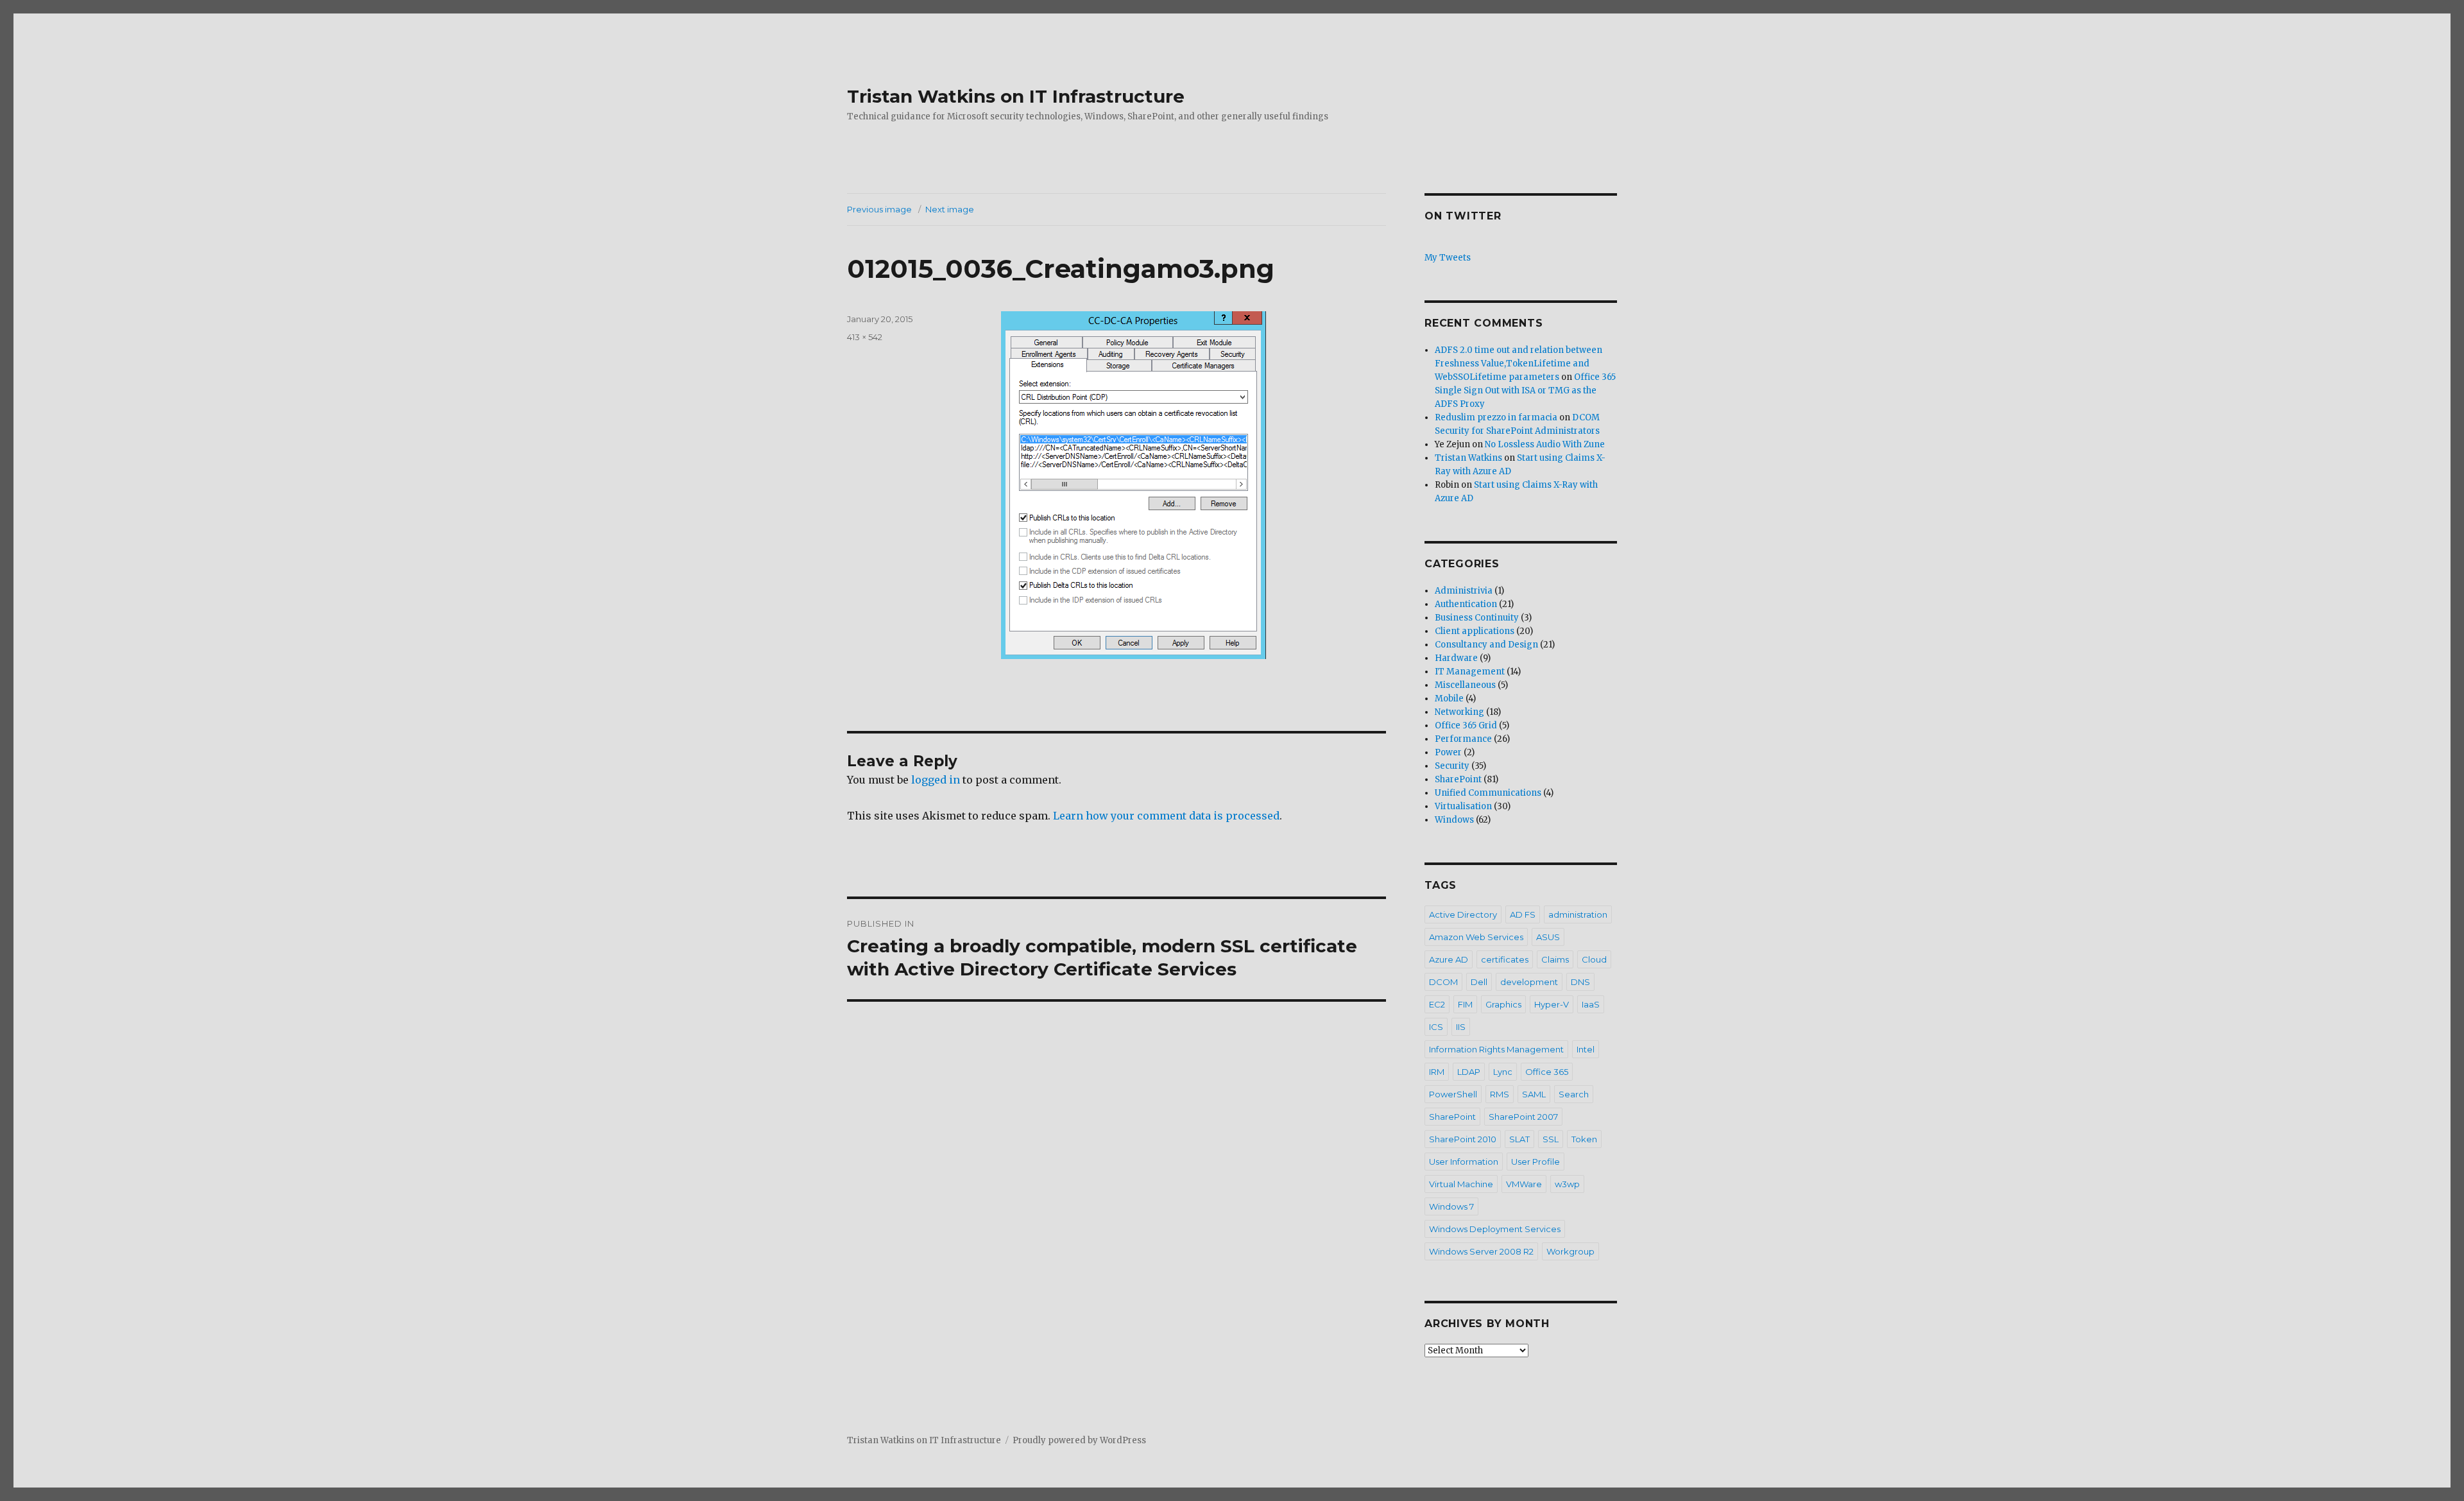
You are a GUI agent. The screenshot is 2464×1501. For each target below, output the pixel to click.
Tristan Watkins (1468, 458)
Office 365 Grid (1466, 725)
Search (1574, 1094)
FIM (1465, 1004)
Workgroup (1570, 1251)
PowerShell (1453, 1094)
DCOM (1443, 982)
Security (1452, 766)
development (1529, 982)
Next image (950, 209)
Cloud (1594, 959)
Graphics (1503, 1004)
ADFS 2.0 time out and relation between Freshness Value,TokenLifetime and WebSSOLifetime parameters (1519, 364)
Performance (1463, 739)
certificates (1505, 959)
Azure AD (1449, 959)
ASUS (1548, 937)
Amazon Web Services (1476, 937)
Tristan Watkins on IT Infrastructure (1016, 96)
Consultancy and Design (1486, 645)
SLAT (1519, 1139)
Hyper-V (1552, 1004)
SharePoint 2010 (1463, 1139)
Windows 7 (1451, 1206)
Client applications (1475, 631)
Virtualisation (1463, 806)
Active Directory (1463, 914)
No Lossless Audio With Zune (1545, 444)
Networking (1459, 712)
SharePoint (1458, 779)
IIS (1461, 1027)
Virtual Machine (1461, 1184)
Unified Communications (1488, 793)
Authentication (1466, 604)
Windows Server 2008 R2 (1481, 1251)
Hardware (1456, 658)
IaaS (1591, 1004)
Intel (1586, 1049)
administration (1578, 914)
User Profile (1536, 1162)
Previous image (879, 209)
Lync (1503, 1072)
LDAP (1469, 1072)
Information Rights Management (1496, 1049)
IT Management (1470, 672)
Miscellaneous (1465, 685)
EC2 (1437, 1004)
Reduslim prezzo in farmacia (1496, 417)
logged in (936, 780)
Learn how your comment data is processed (1166, 816)
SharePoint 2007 (1523, 1117)
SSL (1551, 1139)
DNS (1580, 982)
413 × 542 (865, 337)
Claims (1555, 959)
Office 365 (1547, 1072)
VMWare (1524, 1184)
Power (1448, 752)
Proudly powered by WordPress (1079, 1440)
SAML (1534, 1094)
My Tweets (1448, 258)
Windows (1454, 820)
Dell (1479, 982)
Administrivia (1464, 591)
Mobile (1449, 699)
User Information (1464, 1162)
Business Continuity (1477, 618)
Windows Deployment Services (1495, 1229)
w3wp (1567, 1184)
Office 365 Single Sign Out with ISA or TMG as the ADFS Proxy (1525, 390)
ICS (1436, 1027)
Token (1584, 1139)
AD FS (1523, 914)
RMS (1500, 1094)
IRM (1437, 1072)
